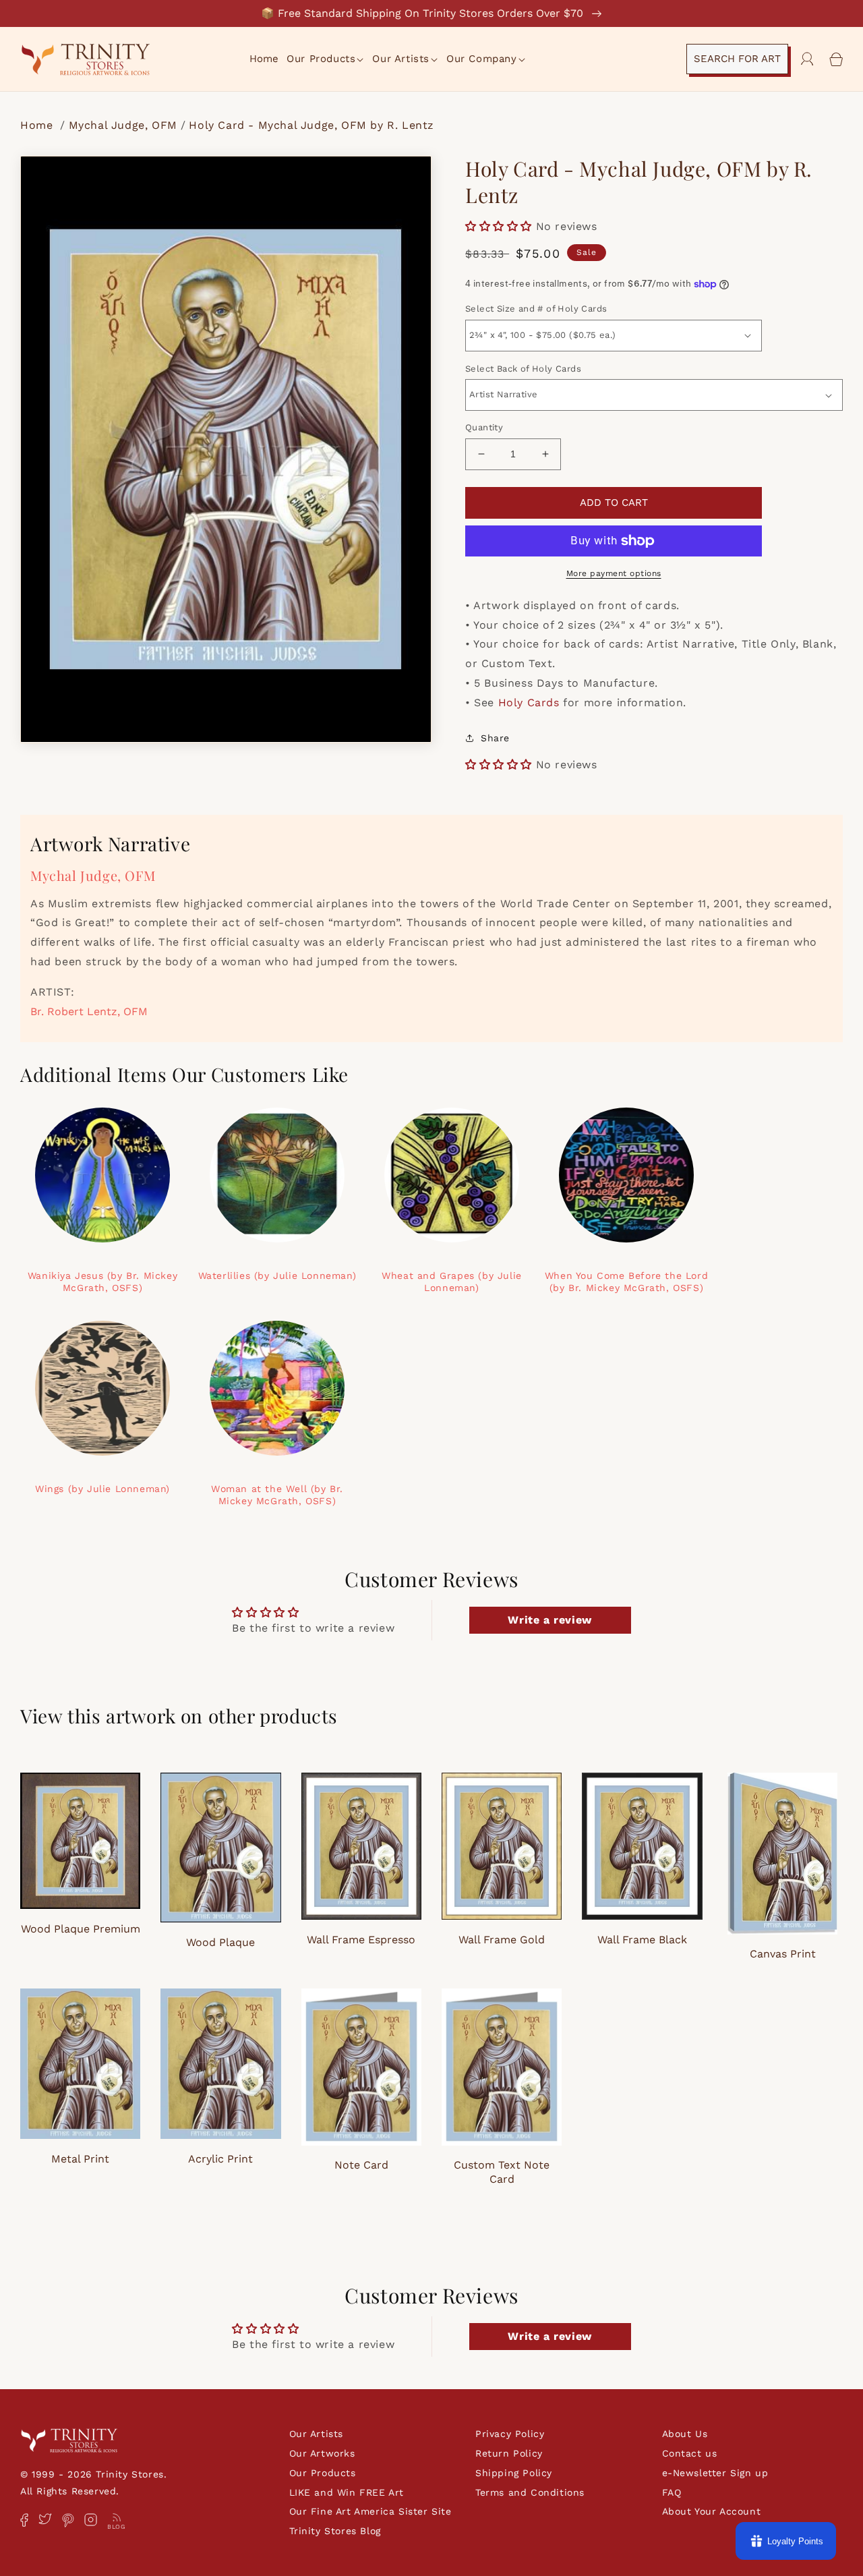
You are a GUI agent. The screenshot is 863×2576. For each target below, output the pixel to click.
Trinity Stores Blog (335, 2531)
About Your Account (712, 2511)
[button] (326, 59)
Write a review (549, 1620)
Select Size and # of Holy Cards (536, 309)
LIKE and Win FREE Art (347, 2492)
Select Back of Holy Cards (523, 369)
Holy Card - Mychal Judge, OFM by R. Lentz (311, 125)
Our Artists (317, 2434)
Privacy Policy (510, 2434)
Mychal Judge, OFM (123, 125)
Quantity (484, 427)
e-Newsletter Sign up (715, 2473)
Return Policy (509, 2453)
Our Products (323, 2473)
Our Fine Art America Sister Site (370, 2511)
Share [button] (495, 738)
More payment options (614, 573)
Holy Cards (529, 703)
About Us (685, 2434)
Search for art (737, 59)
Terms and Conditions (530, 2492)
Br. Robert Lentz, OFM (89, 1011)
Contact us (690, 2453)
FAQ (672, 2492)
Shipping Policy (514, 2473)
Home (38, 125)
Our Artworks (322, 2453)
